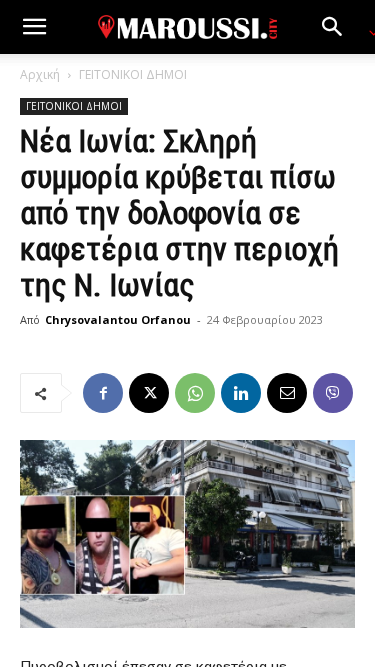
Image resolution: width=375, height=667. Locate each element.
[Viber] (333, 393)
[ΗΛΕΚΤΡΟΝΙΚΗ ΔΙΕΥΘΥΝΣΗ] (287, 393)
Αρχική (40, 74)
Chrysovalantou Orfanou (118, 319)
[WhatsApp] (195, 393)
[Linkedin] (241, 393)
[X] (149, 393)
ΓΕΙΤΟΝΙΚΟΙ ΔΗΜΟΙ (133, 74)
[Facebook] (103, 393)
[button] (34, 27)
